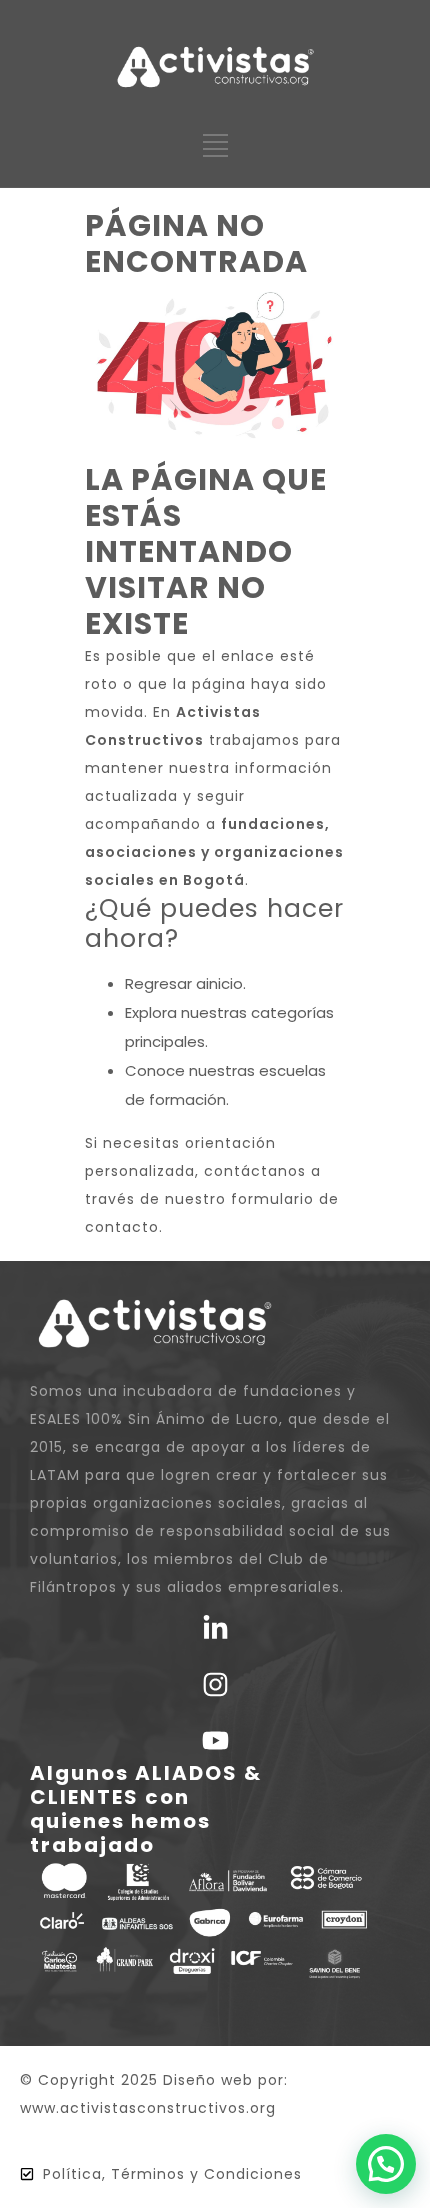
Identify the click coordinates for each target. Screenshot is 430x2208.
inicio (224, 983)
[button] (386, 2164)
